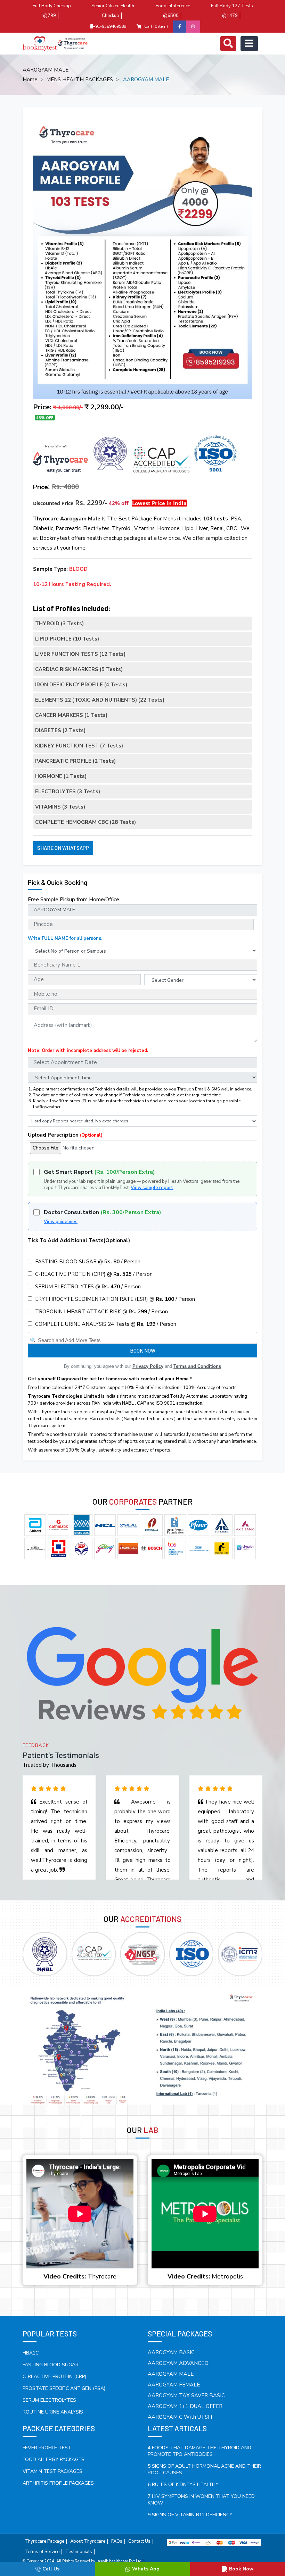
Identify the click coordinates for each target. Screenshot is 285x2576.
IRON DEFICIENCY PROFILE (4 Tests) (81, 685)
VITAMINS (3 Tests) (60, 807)
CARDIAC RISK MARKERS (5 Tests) (79, 669)
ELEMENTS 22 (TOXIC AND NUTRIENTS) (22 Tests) (100, 700)
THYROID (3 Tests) (59, 624)
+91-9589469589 (109, 26)
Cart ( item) (156, 26)
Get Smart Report (99, 1172)
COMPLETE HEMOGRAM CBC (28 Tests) (85, 822)
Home (30, 80)
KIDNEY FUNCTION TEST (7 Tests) (79, 746)
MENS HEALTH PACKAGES (80, 80)
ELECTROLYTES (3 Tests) (68, 792)
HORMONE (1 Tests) (61, 776)
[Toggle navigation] (228, 44)
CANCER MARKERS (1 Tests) (71, 715)
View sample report (152, 1188)
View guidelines (61, 1222)
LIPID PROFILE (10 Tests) (67, 639)
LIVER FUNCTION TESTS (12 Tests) (80, 654)
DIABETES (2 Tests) (60, 730)
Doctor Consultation (103, 1212)
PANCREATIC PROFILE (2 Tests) (75, 761)
